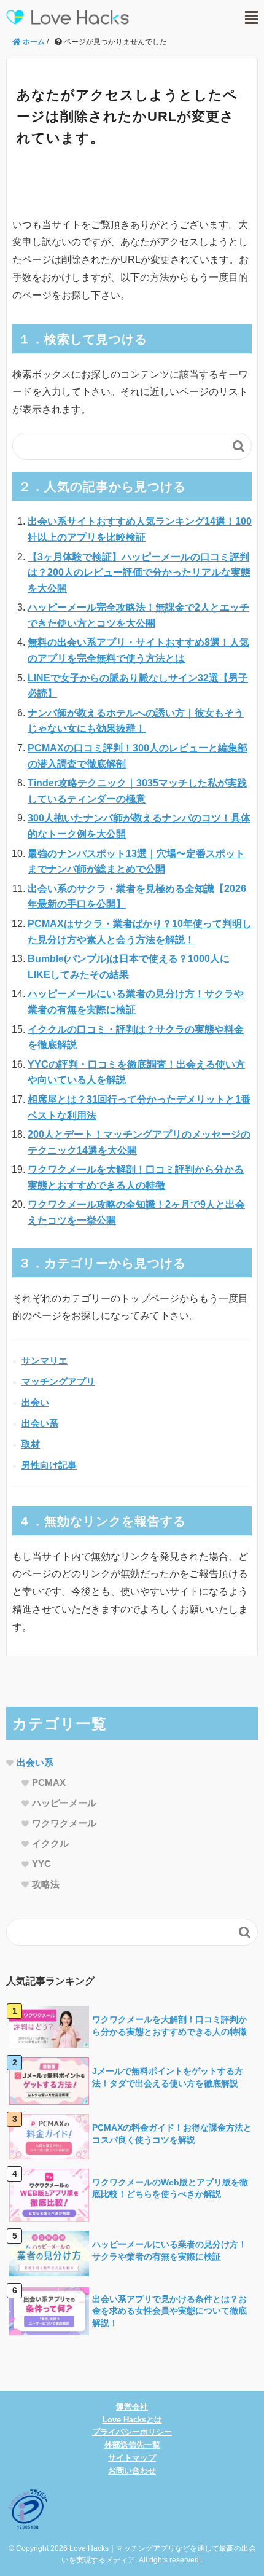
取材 (31, 1444)
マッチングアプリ (58, 1381)
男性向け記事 (49, 1465)
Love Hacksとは (132, 2420)
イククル (50, 1843)
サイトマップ (132, 2458)
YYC (41, 1864)
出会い (35, 1402)
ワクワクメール (64, 1823)
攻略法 (46, 1884)
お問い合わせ (132, 2471)
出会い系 (40, 1423)
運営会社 (132, 2407)
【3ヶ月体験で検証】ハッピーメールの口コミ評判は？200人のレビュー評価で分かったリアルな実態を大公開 (139, 573)
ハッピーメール (64, 1803)
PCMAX (49, 1783)
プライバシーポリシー (132, 2432)
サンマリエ (45, 1360)
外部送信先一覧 (132, 2445)
